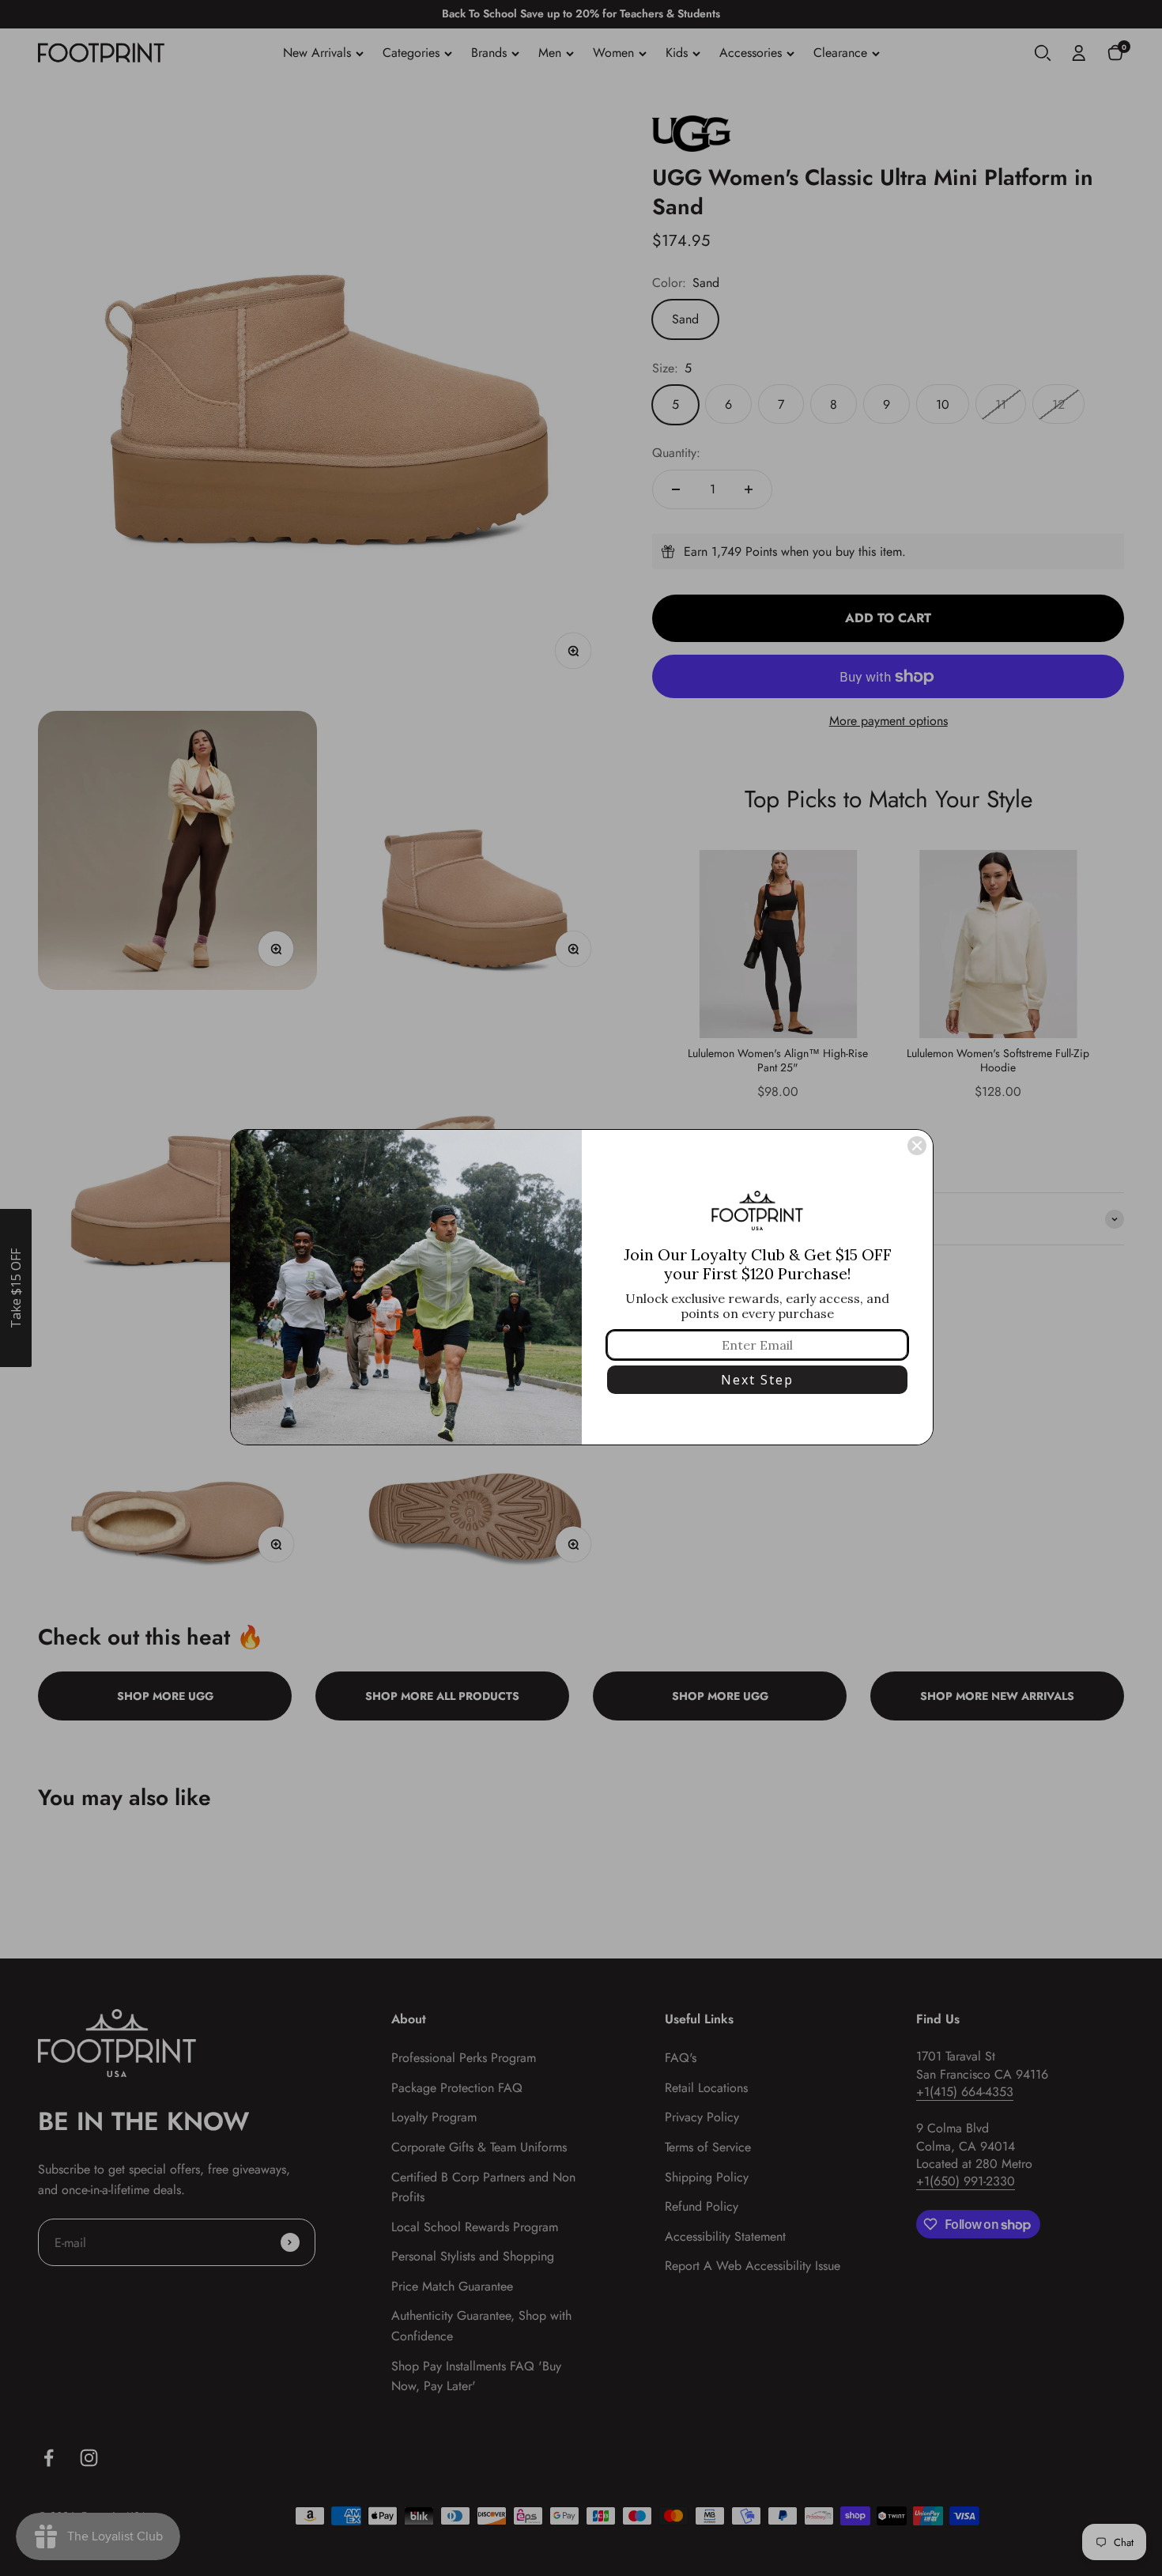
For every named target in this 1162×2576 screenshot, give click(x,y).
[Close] (917, 1146)
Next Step (757, 1380)
